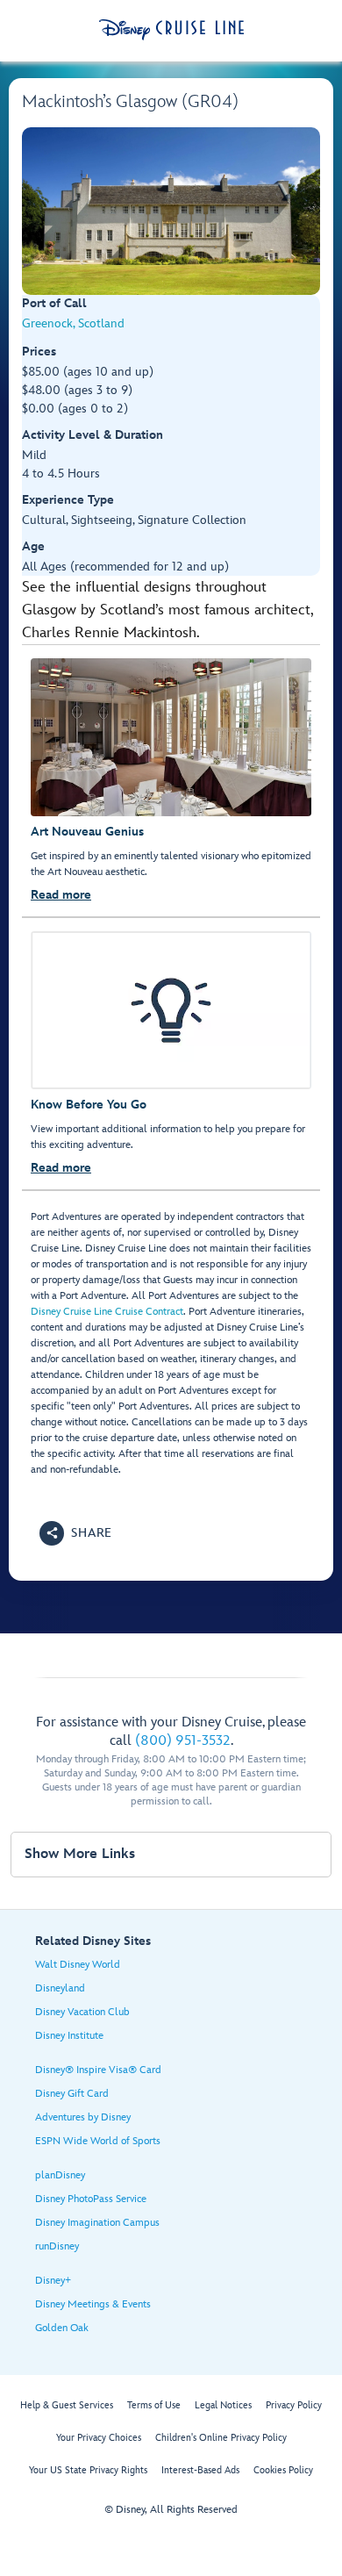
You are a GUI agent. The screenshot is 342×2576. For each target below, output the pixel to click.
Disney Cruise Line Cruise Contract (107, 1312)
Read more (61, 895)
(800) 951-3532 (183, 1741)
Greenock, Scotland (73, 323)
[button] (76, 1533)
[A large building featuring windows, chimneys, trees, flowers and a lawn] (171, 211)
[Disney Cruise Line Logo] (171, 30)
